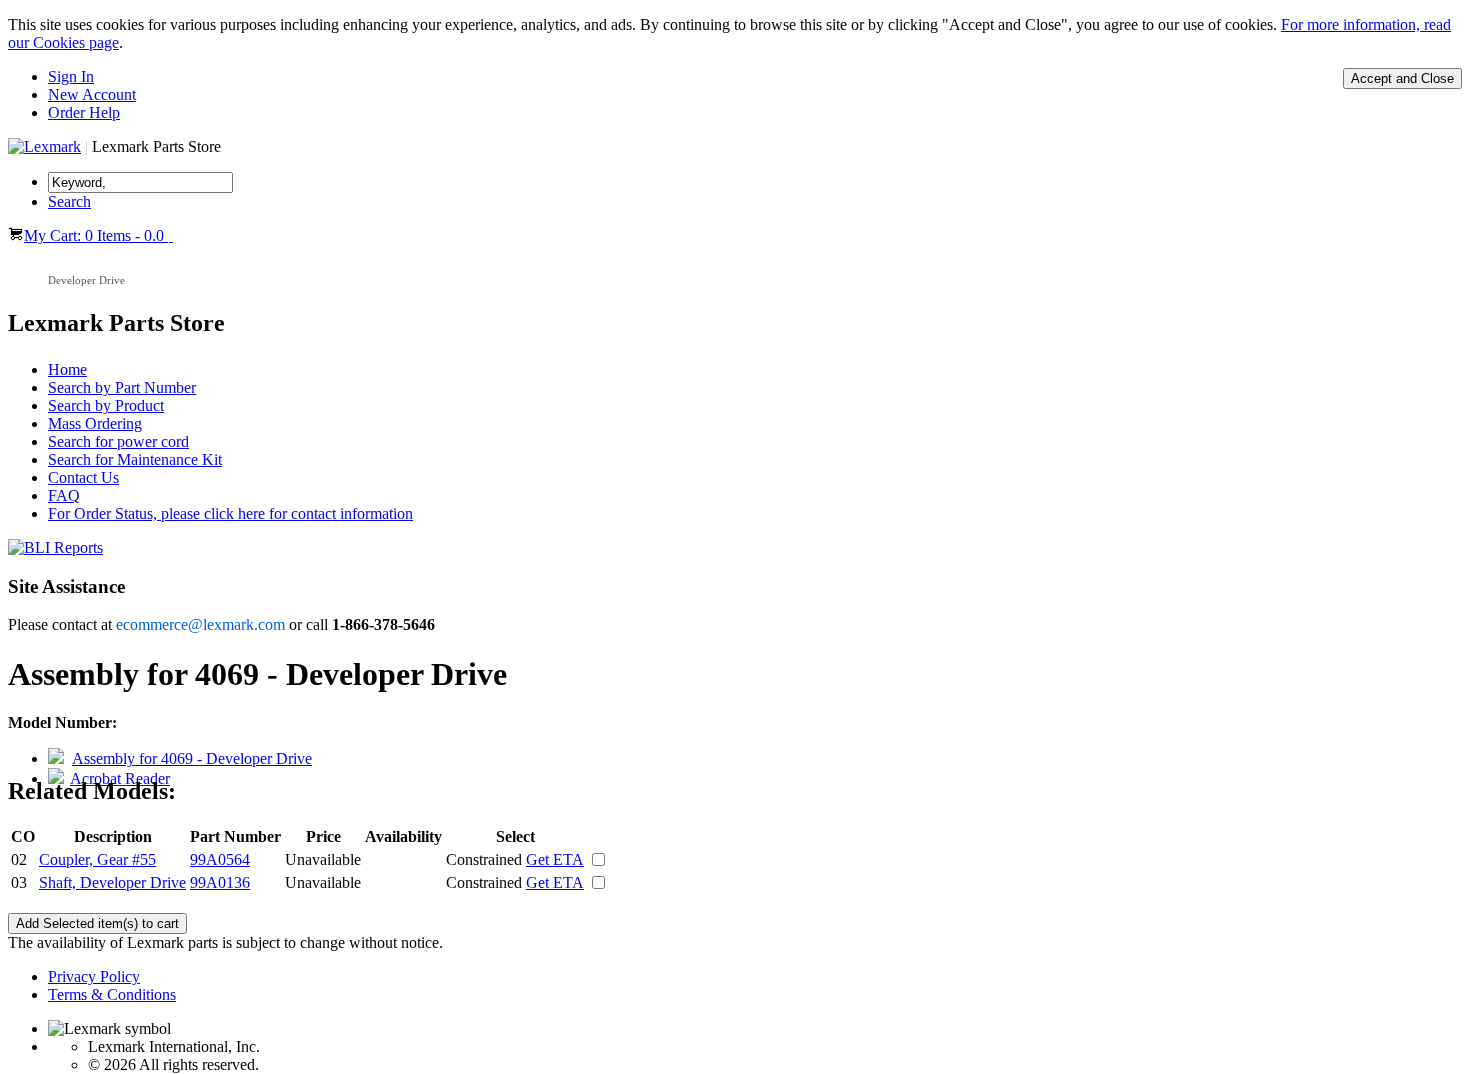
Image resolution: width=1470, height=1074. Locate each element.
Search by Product (106, 405)
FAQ (64, 495)
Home (67, 369)
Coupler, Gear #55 (97, 859)
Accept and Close (1402, 78)
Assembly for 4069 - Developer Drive (192, 758)
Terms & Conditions (112, 994)
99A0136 (220, 882)
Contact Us (83, 477)
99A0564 (220, 859)
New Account (92, 94)
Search (69, 201)
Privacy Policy (94, 976)
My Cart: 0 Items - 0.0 (96, 235)
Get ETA (555, 859)
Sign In (71, 76)
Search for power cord (118, 441)
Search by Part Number (122, 387)
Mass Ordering (95, 423)
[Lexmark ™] (44, 146)
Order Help (84, 112)
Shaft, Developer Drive (112, 882)
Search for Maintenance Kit (135, 459)
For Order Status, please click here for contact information (230, 513)
